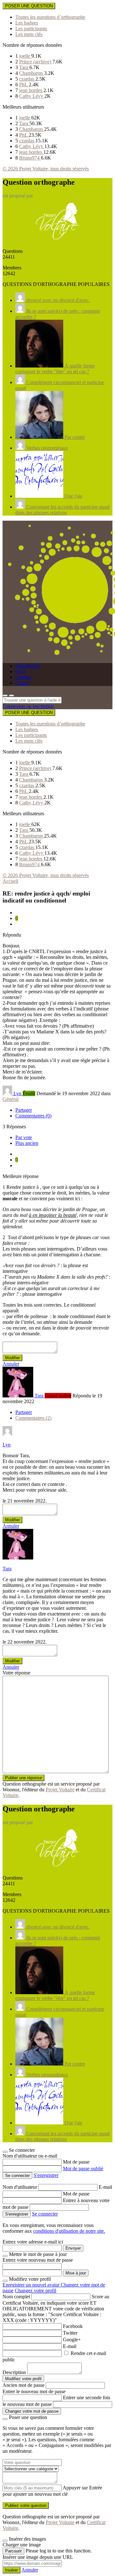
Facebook (73, 2326)
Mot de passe (76, 2162)
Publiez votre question (26, 2505)
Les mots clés (29, 34)
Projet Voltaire (60, 1790)
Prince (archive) (36, 62)
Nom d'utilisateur (20, 2187)
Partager (24, 1110)
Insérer (11, 2570)
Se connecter (45, 2214)
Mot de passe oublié (83, 2169)
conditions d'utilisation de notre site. (69, 2231)
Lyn (7, 1445)
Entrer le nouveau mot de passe (34, 2391)
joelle (25, 56)
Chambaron (32, 73)
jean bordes (31, 90)
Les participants (31, 29)
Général (11, 1099)
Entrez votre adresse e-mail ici (33, 2242)
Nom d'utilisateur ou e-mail (30, 2156)
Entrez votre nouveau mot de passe (38, 2260)
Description (14, 2372)
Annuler (11, 1364)
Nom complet (16, 2297)
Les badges (27, 23)
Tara (24, 67)
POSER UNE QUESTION (29, 6)
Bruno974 (30, 158)
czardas (27, 79)
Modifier (12, 1358)
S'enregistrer (46, 2175)
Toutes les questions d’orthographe (50, 17)
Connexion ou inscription (28, 706)
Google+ (72, 2340)
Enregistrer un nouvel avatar (32, 2285)
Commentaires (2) (33, 1418)
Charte (22, 683)
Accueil (10, 881)
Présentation (28, 666)
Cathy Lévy (32, 96)
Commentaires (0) (33, 1116)
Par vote (24, 1137)
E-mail (105, 2187)
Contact (23, 677)
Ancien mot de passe (23, 2385)
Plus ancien (27, 1143)
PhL (24, 85)
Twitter (70, 2333)
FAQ (20, 671)
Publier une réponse (23, 1778)
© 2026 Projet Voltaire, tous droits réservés (46, 169)
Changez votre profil (35, 2291)
